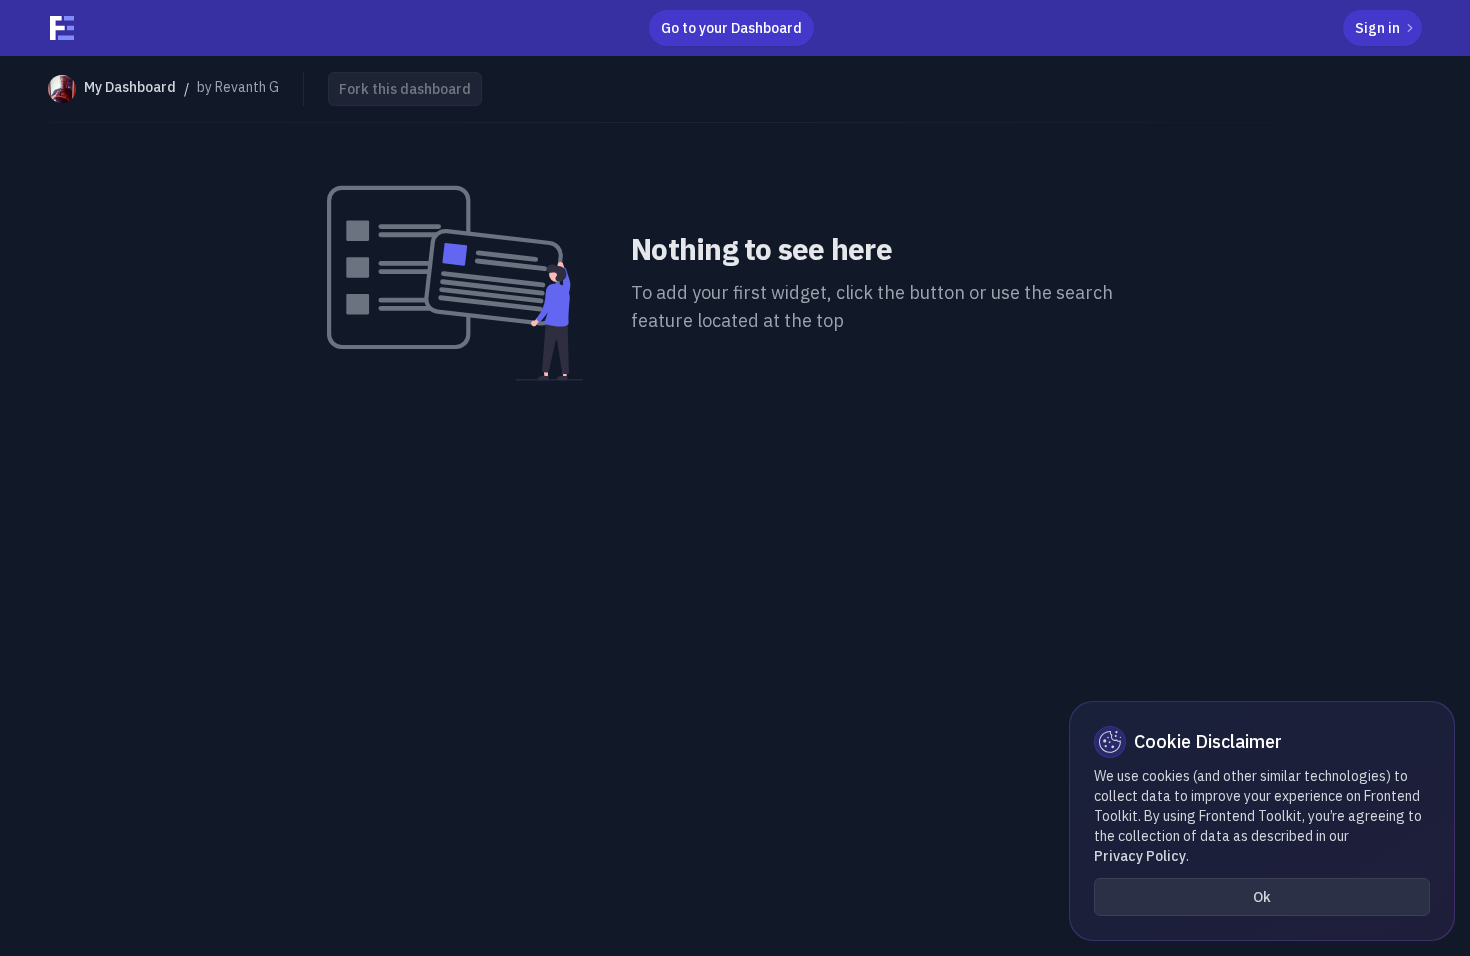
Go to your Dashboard (731, 28)
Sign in (1377, 28)
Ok (1262, 897)
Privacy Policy (1140, 856)
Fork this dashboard (405, 89)
